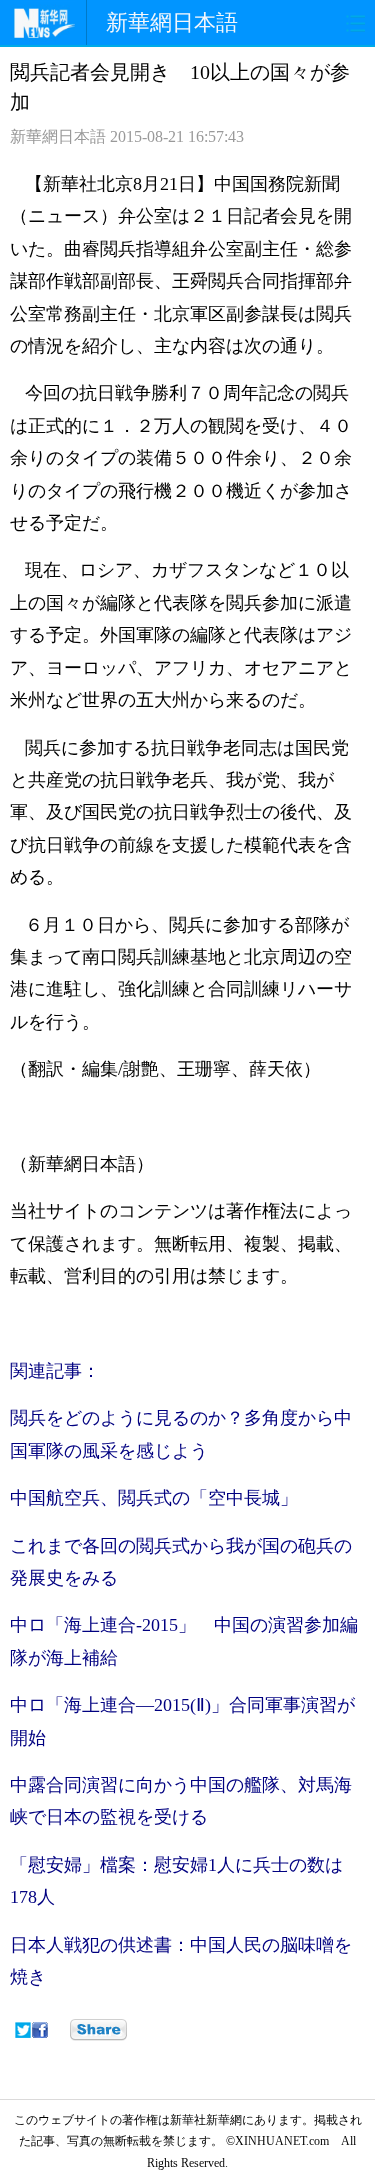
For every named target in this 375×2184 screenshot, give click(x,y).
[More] (98, 2030)
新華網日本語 (172, 22)
